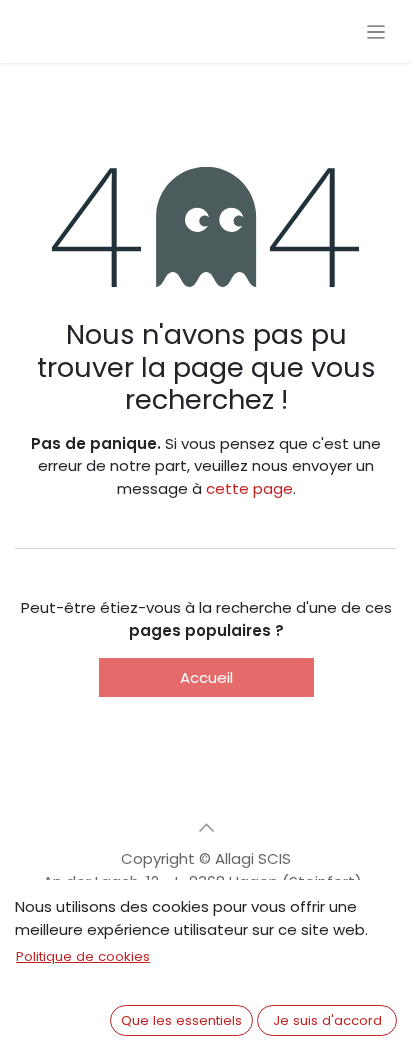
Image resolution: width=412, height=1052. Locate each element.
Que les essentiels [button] (181, 1020)
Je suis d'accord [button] (327, 1020)
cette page (249, 488)
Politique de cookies (83, 956)
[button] (206, 828)
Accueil (206, 677)
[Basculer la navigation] (376, 31)
